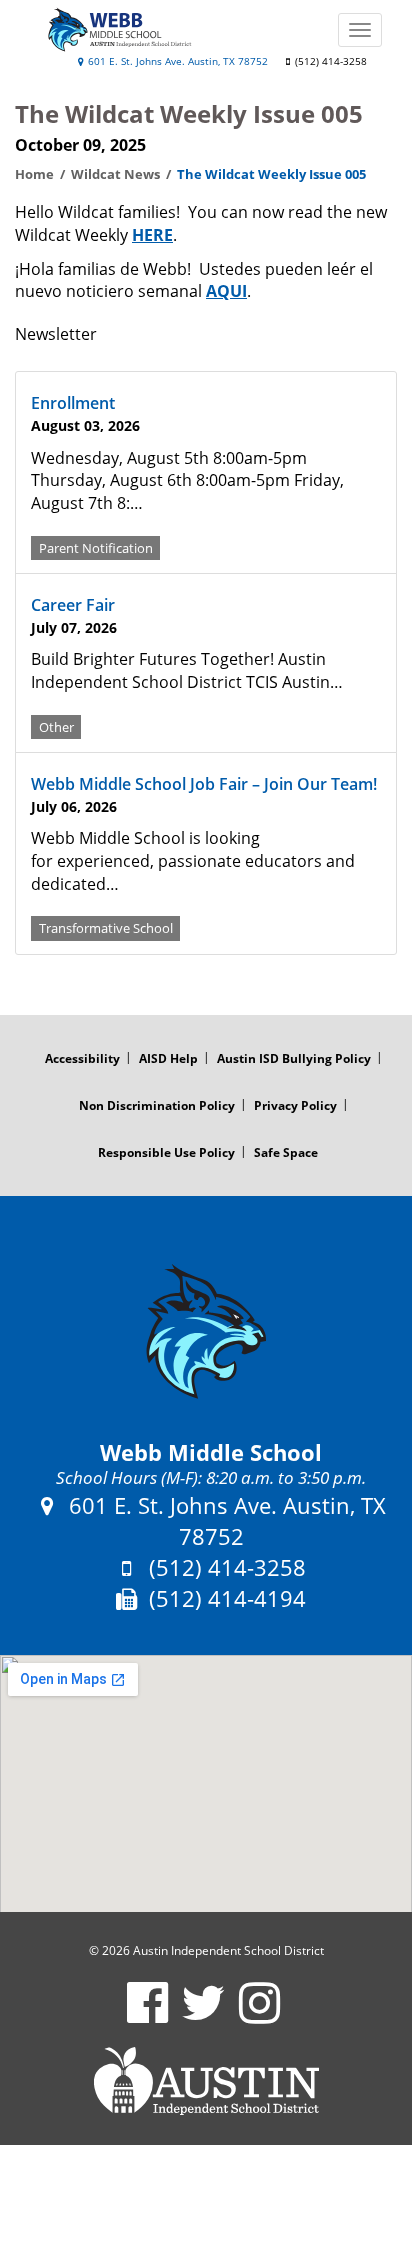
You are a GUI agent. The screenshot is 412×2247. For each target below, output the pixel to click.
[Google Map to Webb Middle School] (206, 1784)
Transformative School (106, 928)
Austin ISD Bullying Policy (294, 1058)
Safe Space (286, 1152)
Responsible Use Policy (166, 1152)
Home (34, 174)
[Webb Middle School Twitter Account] (203, 2015)
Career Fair (73, 605)
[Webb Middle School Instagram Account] (259, 2015)
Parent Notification (96, 547)
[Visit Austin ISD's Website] (206, 2081)
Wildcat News (115, 174)
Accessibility (82, 1058)
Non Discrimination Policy (157, 1105)
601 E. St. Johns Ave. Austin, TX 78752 (176, 61)
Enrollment (73, 403)
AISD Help (168, 1058)
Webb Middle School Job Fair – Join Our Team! (204, 784)
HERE (152, 235)
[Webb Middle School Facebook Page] (147, 2015)
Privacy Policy (295, 1105)
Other (56, 726)
